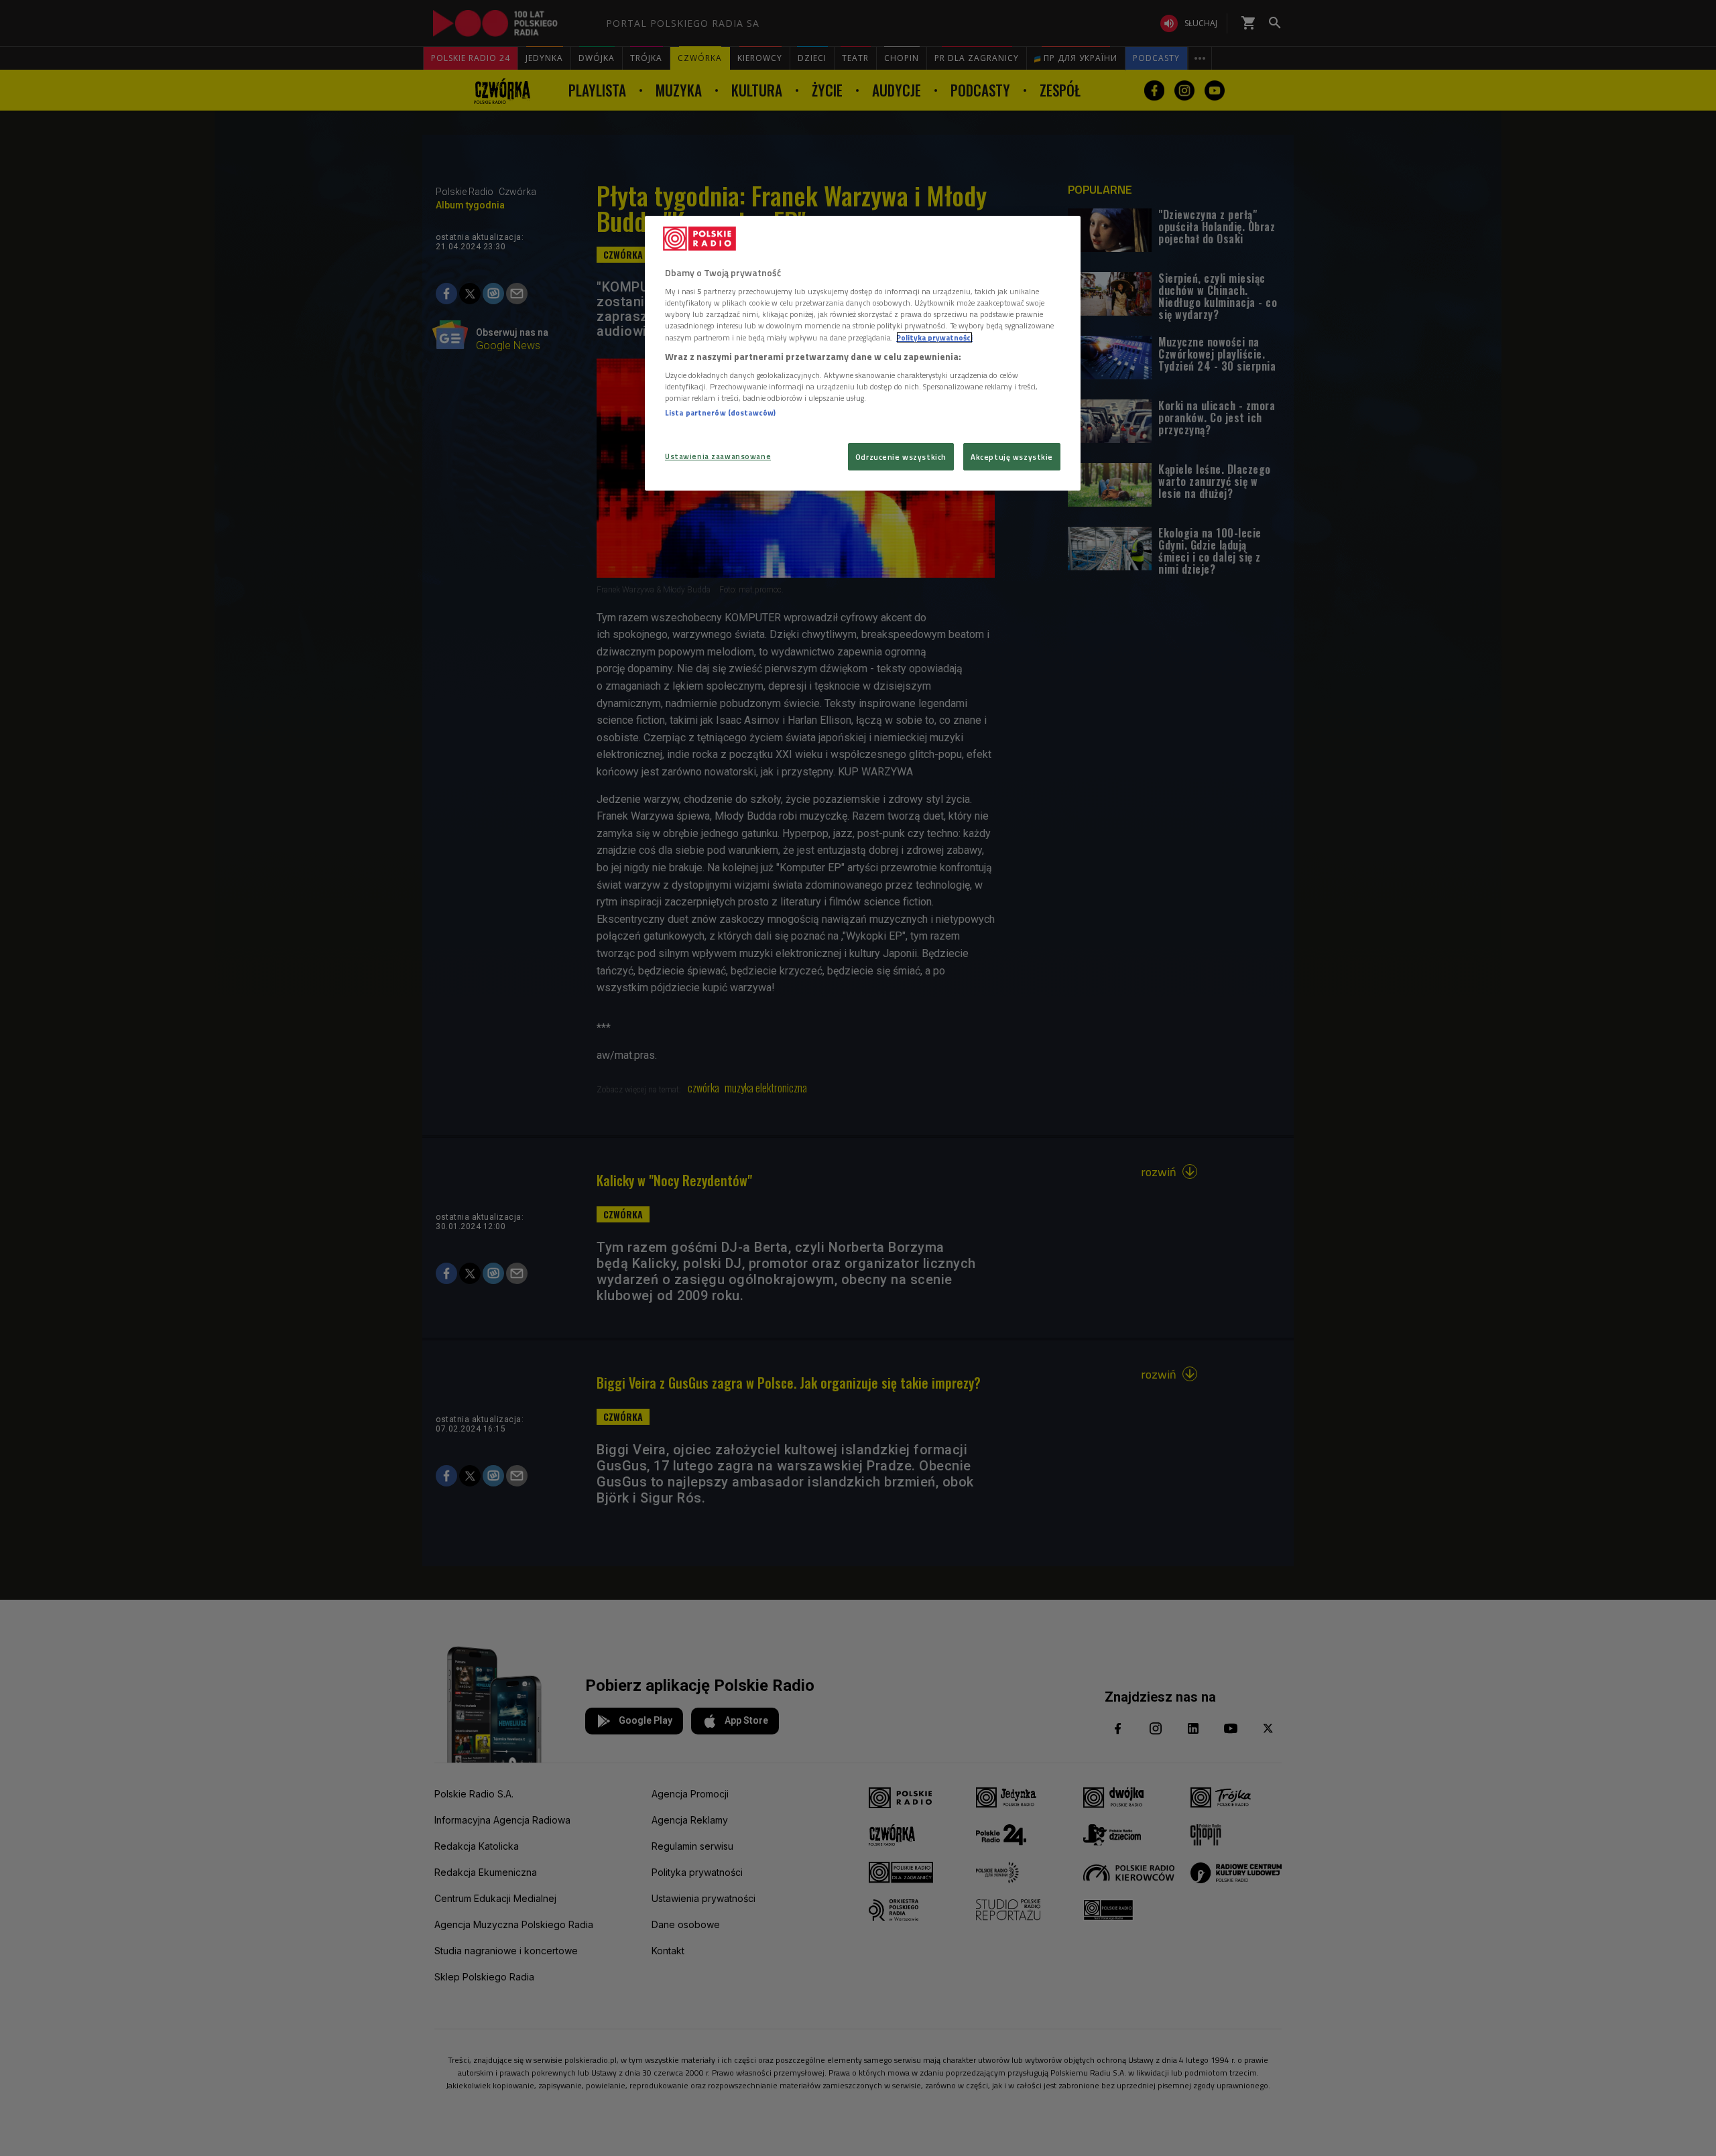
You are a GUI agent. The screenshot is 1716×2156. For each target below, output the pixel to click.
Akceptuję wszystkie (1012, 457)
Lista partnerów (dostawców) (720, 413)
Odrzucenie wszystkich (901, 457)
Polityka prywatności (934, 337)
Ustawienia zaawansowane (718, 456)
